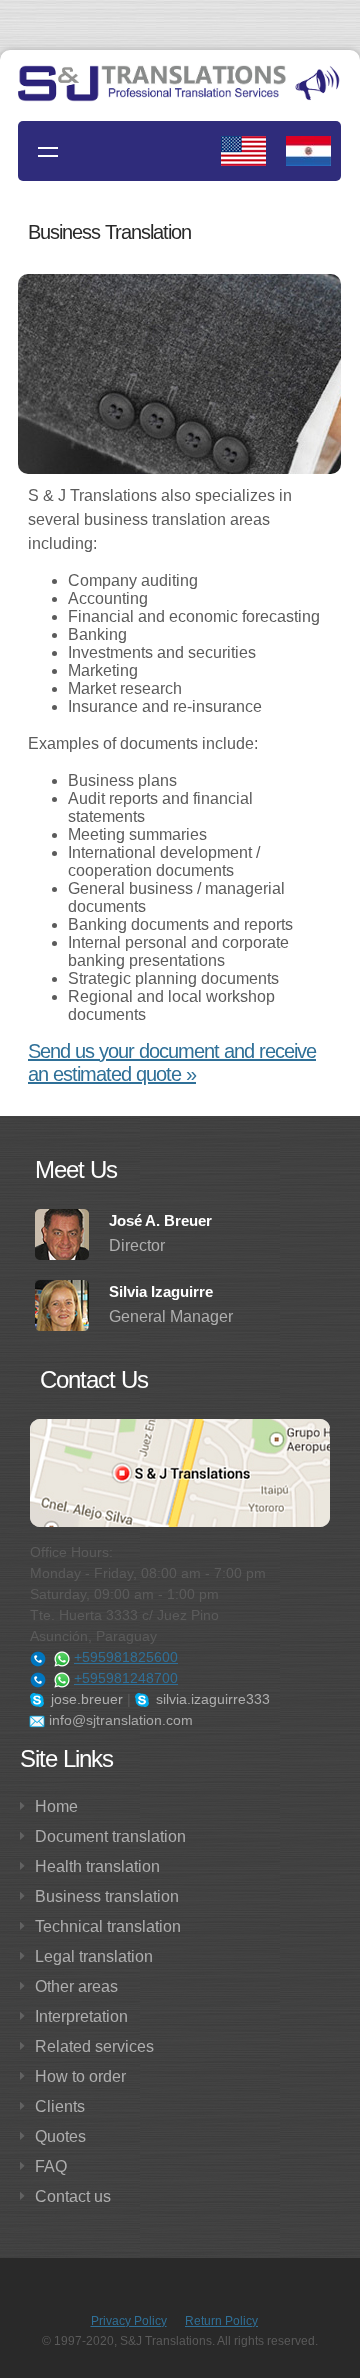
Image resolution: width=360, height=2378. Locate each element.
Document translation (110, 1836)
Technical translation (108, 1926)
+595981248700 (126, 1678)
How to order (80, 2076)
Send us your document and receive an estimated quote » (172, 1062)
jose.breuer (85, 1699)
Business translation (107, 1896)
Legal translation (94, 1956)
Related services (94, 2046)
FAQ (51, 2166)
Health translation (97, 1866)
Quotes (60, 2136)
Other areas (76, 1986)
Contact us (73, 2196)
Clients (60, 2106)
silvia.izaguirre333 (211, 1699)
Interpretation (81, 2016)
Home (56, 1806)
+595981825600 (126, 1657)
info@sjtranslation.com (119, 1720)
